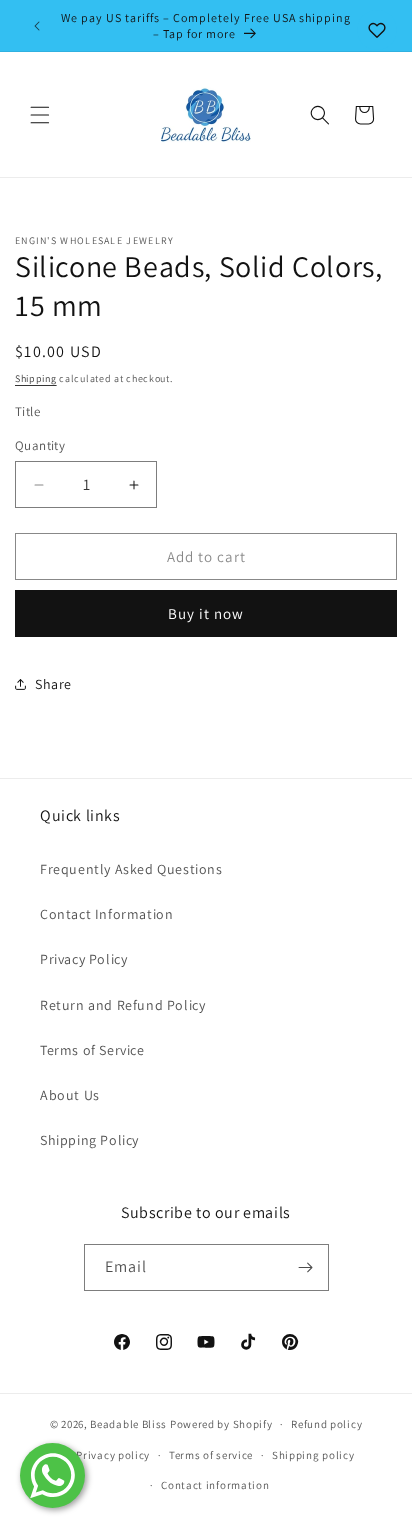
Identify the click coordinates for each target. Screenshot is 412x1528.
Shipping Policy (89, 1140)
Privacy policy (113, 1455)
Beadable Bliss (128, 1424)
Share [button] (53, 684)
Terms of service (211, 1455)
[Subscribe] (306, 1267)
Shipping (36, 378)
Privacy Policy (83, 959)
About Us (70, 1095)
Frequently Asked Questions (131, 869)
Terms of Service (92, 1050)
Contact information (215, 1485)
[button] (40, 115)
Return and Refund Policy (122, 1005)
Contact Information (106, 914)
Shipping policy (313, 1455)
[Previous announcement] (37, 26)
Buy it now (206, 613)
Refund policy (326, 1424)
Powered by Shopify (221, 1424)
